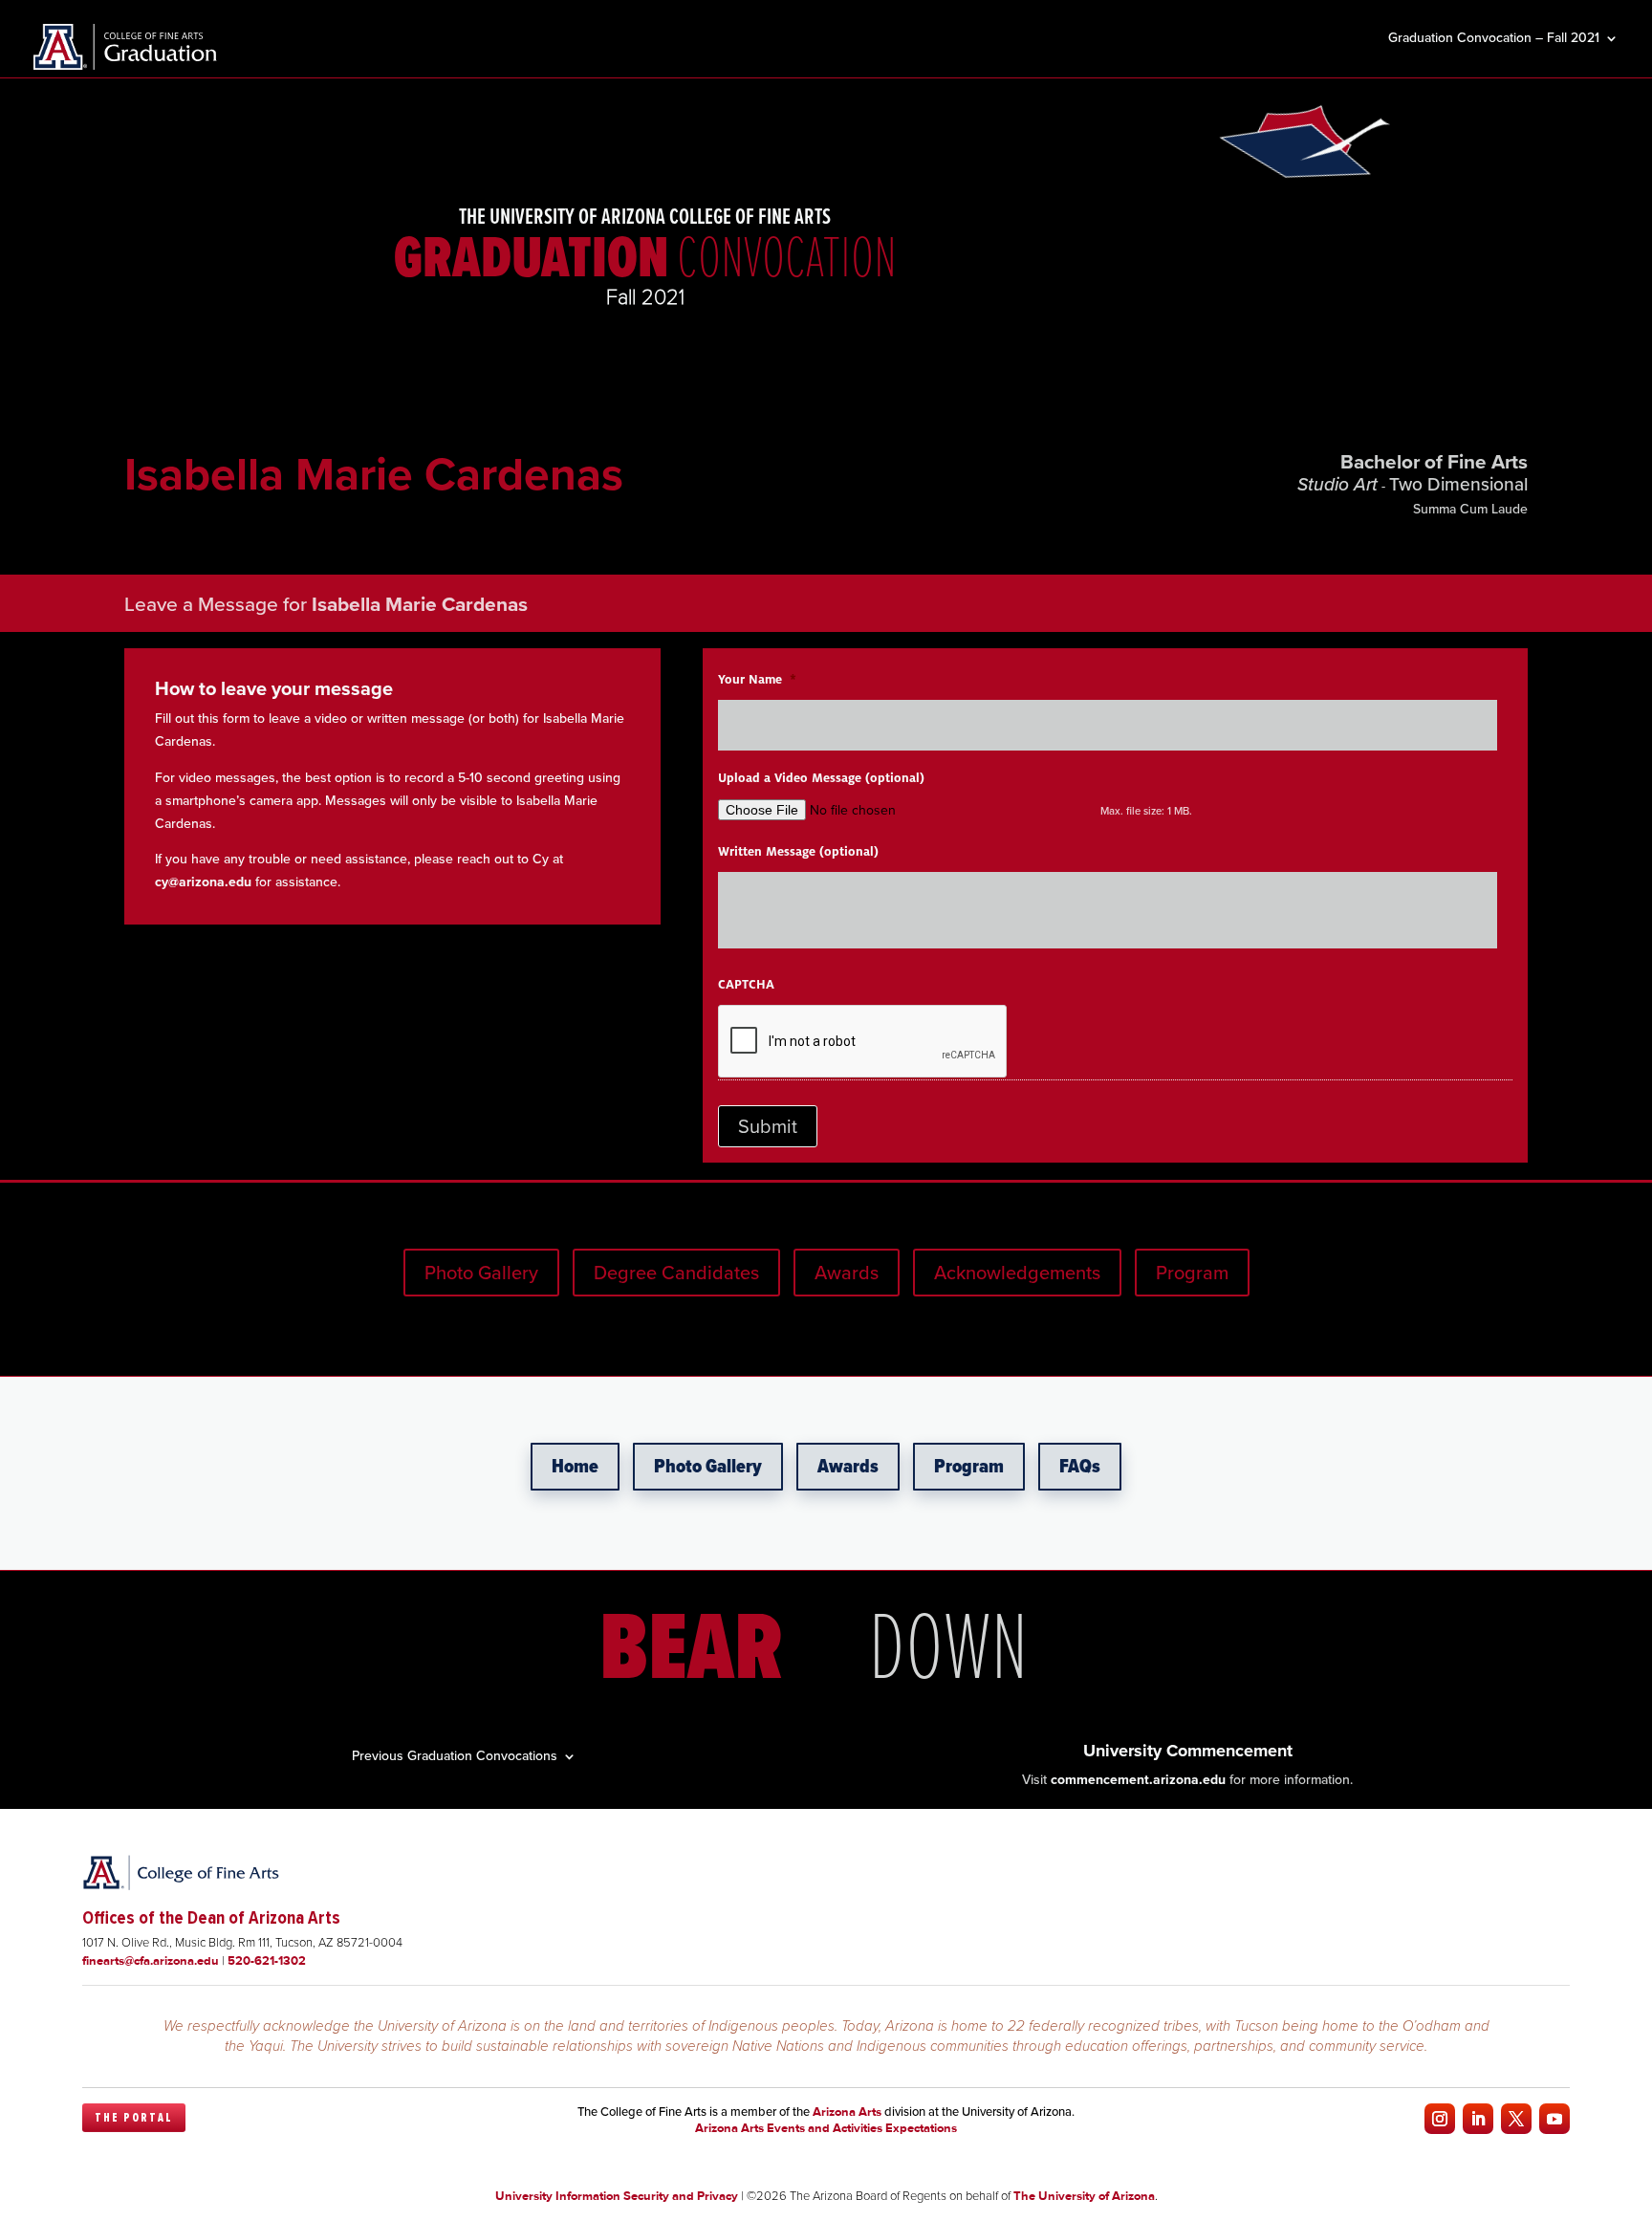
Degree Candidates (676, 1273)
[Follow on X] (1516, 2119)
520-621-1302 (267, 1960)
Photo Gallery (481, 1273)
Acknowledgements (1017, 1273)
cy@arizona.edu (203, 882)
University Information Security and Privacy (617, 2196)
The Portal (134, 2118)
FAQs (1080, 1467)
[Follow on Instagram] (1440, 2119)
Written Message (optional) (798, 852)
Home (575, 1467)
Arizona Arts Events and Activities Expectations (826, 2128)
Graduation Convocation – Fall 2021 (1494, 40)
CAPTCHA (746, 985)
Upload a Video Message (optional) (821, 778)
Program (1192, 1273)
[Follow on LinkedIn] (1478, 2119)
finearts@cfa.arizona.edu (151, 1960)
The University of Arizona (1084, 2196)
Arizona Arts (847, 2112)
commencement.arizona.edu (1138, 1780)
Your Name (757, 680)
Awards (847, 1273)
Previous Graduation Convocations (455, 1754)
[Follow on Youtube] (1554, 2119)
